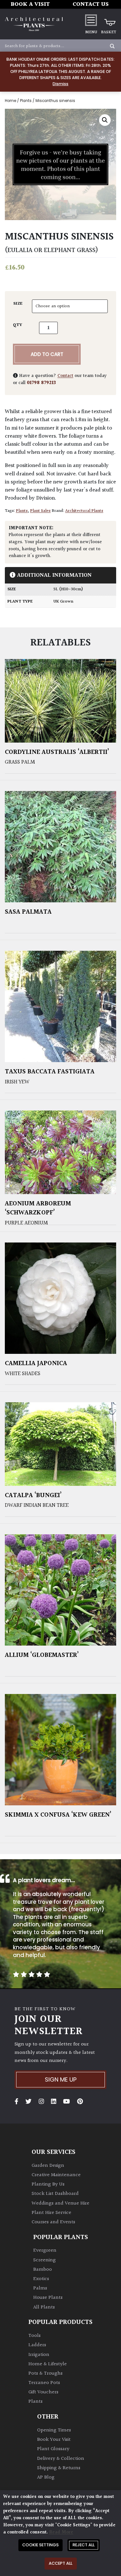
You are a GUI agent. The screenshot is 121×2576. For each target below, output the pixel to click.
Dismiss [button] (60, 84)
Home (10, 101)
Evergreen (45, 2251)
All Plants (44, 2307)
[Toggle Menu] (91, 20)
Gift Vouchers (43, 2392)
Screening (45, 2260)
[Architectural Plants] (34, 24)
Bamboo (43, 2270)
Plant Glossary (53, 2449)
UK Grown (63, 602)
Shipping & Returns (59, 2468)
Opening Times (54, 2430)
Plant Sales (40, 511)
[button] (105, 120)
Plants (26, 101)
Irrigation (39, 2355)
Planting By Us (48, 2184)
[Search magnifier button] (112, 46)
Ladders (37, 2345)
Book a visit (30, 4)
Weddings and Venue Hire (60, 2203)
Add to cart (47, 354)
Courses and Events (53, 2222)
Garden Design (48, 2166)
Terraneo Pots (44, 2383)
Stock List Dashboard (55, 2194)
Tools (35, 2336)
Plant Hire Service (51, 2213)
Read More (61, 2532)
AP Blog (46, 2477)
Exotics (41, 2279)
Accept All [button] (60, 2563)
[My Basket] (109, 20)
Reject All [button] (84, 2545)
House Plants (48, 2298)
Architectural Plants (84, 511)
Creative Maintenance (56, 2175)
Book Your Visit (54, 2440)
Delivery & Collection (61, 2459)
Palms (40, 2288)
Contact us (91, 4)
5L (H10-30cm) (68, 589)
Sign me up (61, 2079)
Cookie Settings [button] (40, 2545)
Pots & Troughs (45, 2373)
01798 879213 (41, 383)
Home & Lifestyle (48, 2364)
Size (18, 304)
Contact (65, 376)
